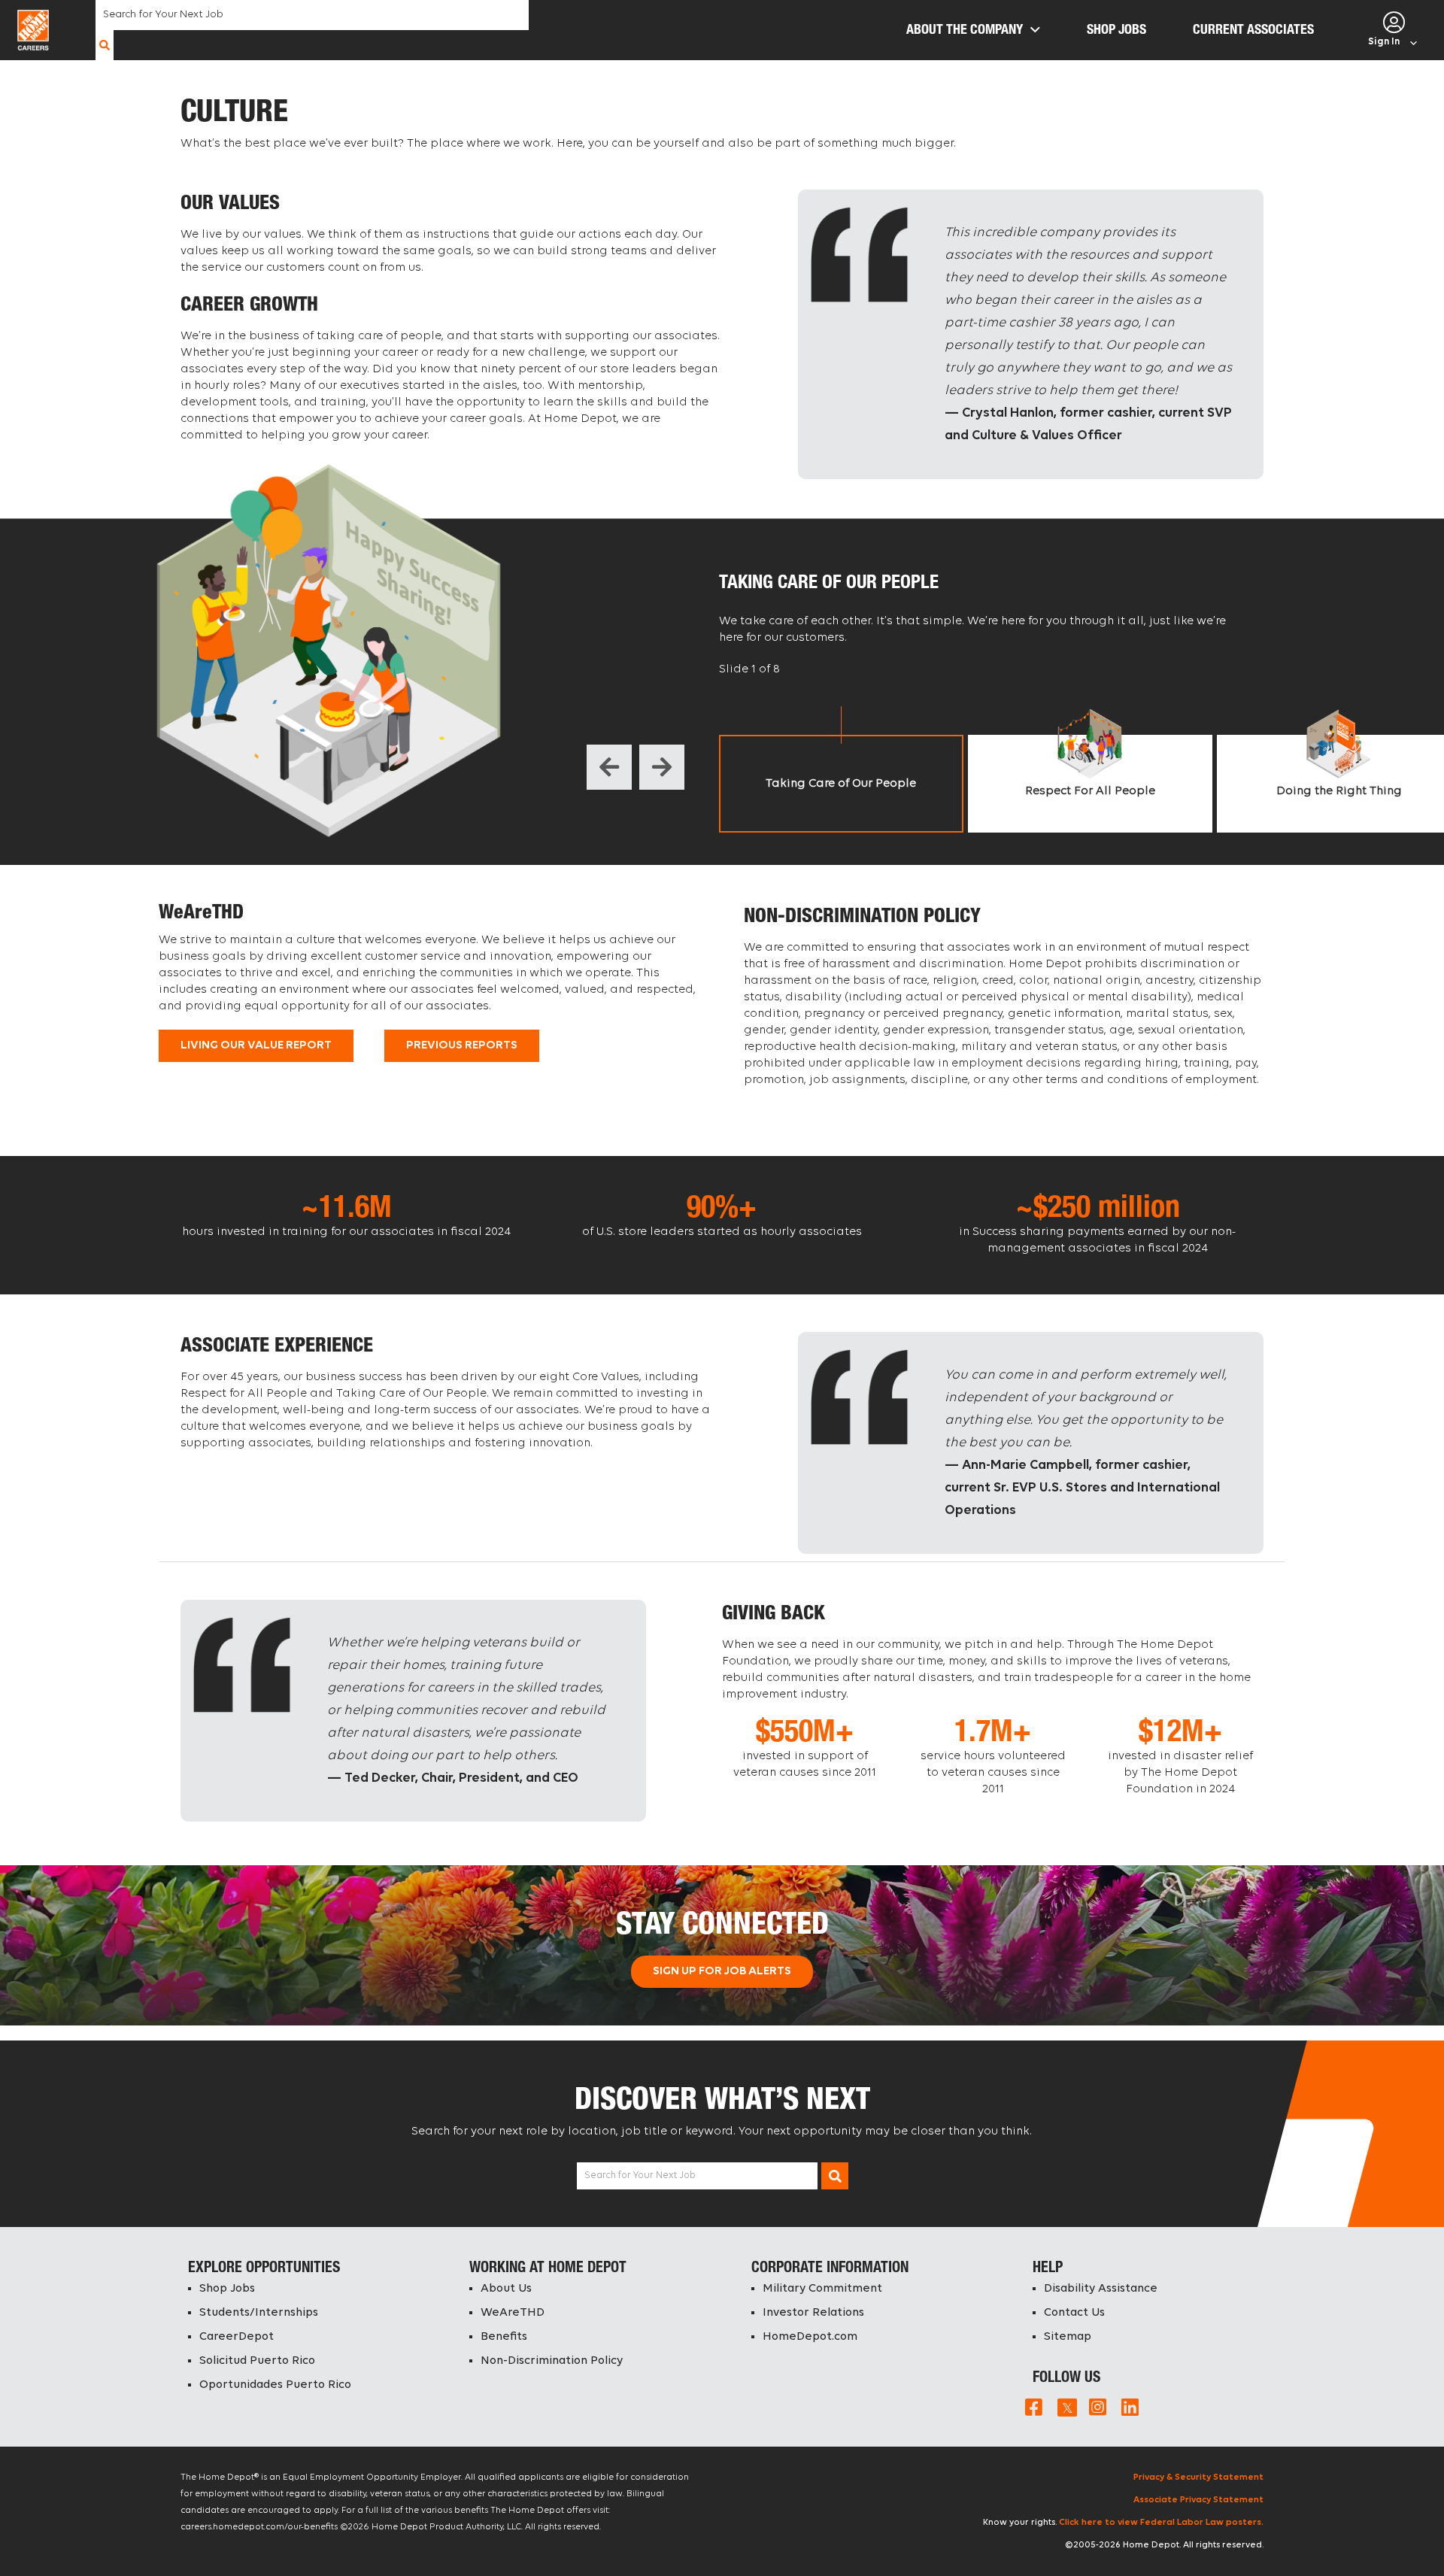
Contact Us (1074, 2313)
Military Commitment (822, 2289)
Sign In (1384, 42)
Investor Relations (813, 2313)
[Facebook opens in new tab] (1034, 2407)
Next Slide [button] (662, 767)
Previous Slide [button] (609, 767)
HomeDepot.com (810, 2337)
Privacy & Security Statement (1198, 2477)
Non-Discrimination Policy (552, 2361)
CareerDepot (237, 2337)
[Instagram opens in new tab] (1098, 2407)
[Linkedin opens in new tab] (1130, 2407)
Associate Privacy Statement (1198, 2500)
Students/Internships (259, 2313)
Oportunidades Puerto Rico (275, 2385)
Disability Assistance (1101, 2289)
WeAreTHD (513, 2313)
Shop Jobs (227, 2289)
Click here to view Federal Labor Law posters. (1161, 2523)
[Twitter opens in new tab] (1066, 2407)
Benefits (504, 2337)
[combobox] (312, 15)
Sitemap (1068, 2337)
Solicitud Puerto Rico (257, 2361)
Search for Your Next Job (640, 2175)
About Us (506, 2289)
